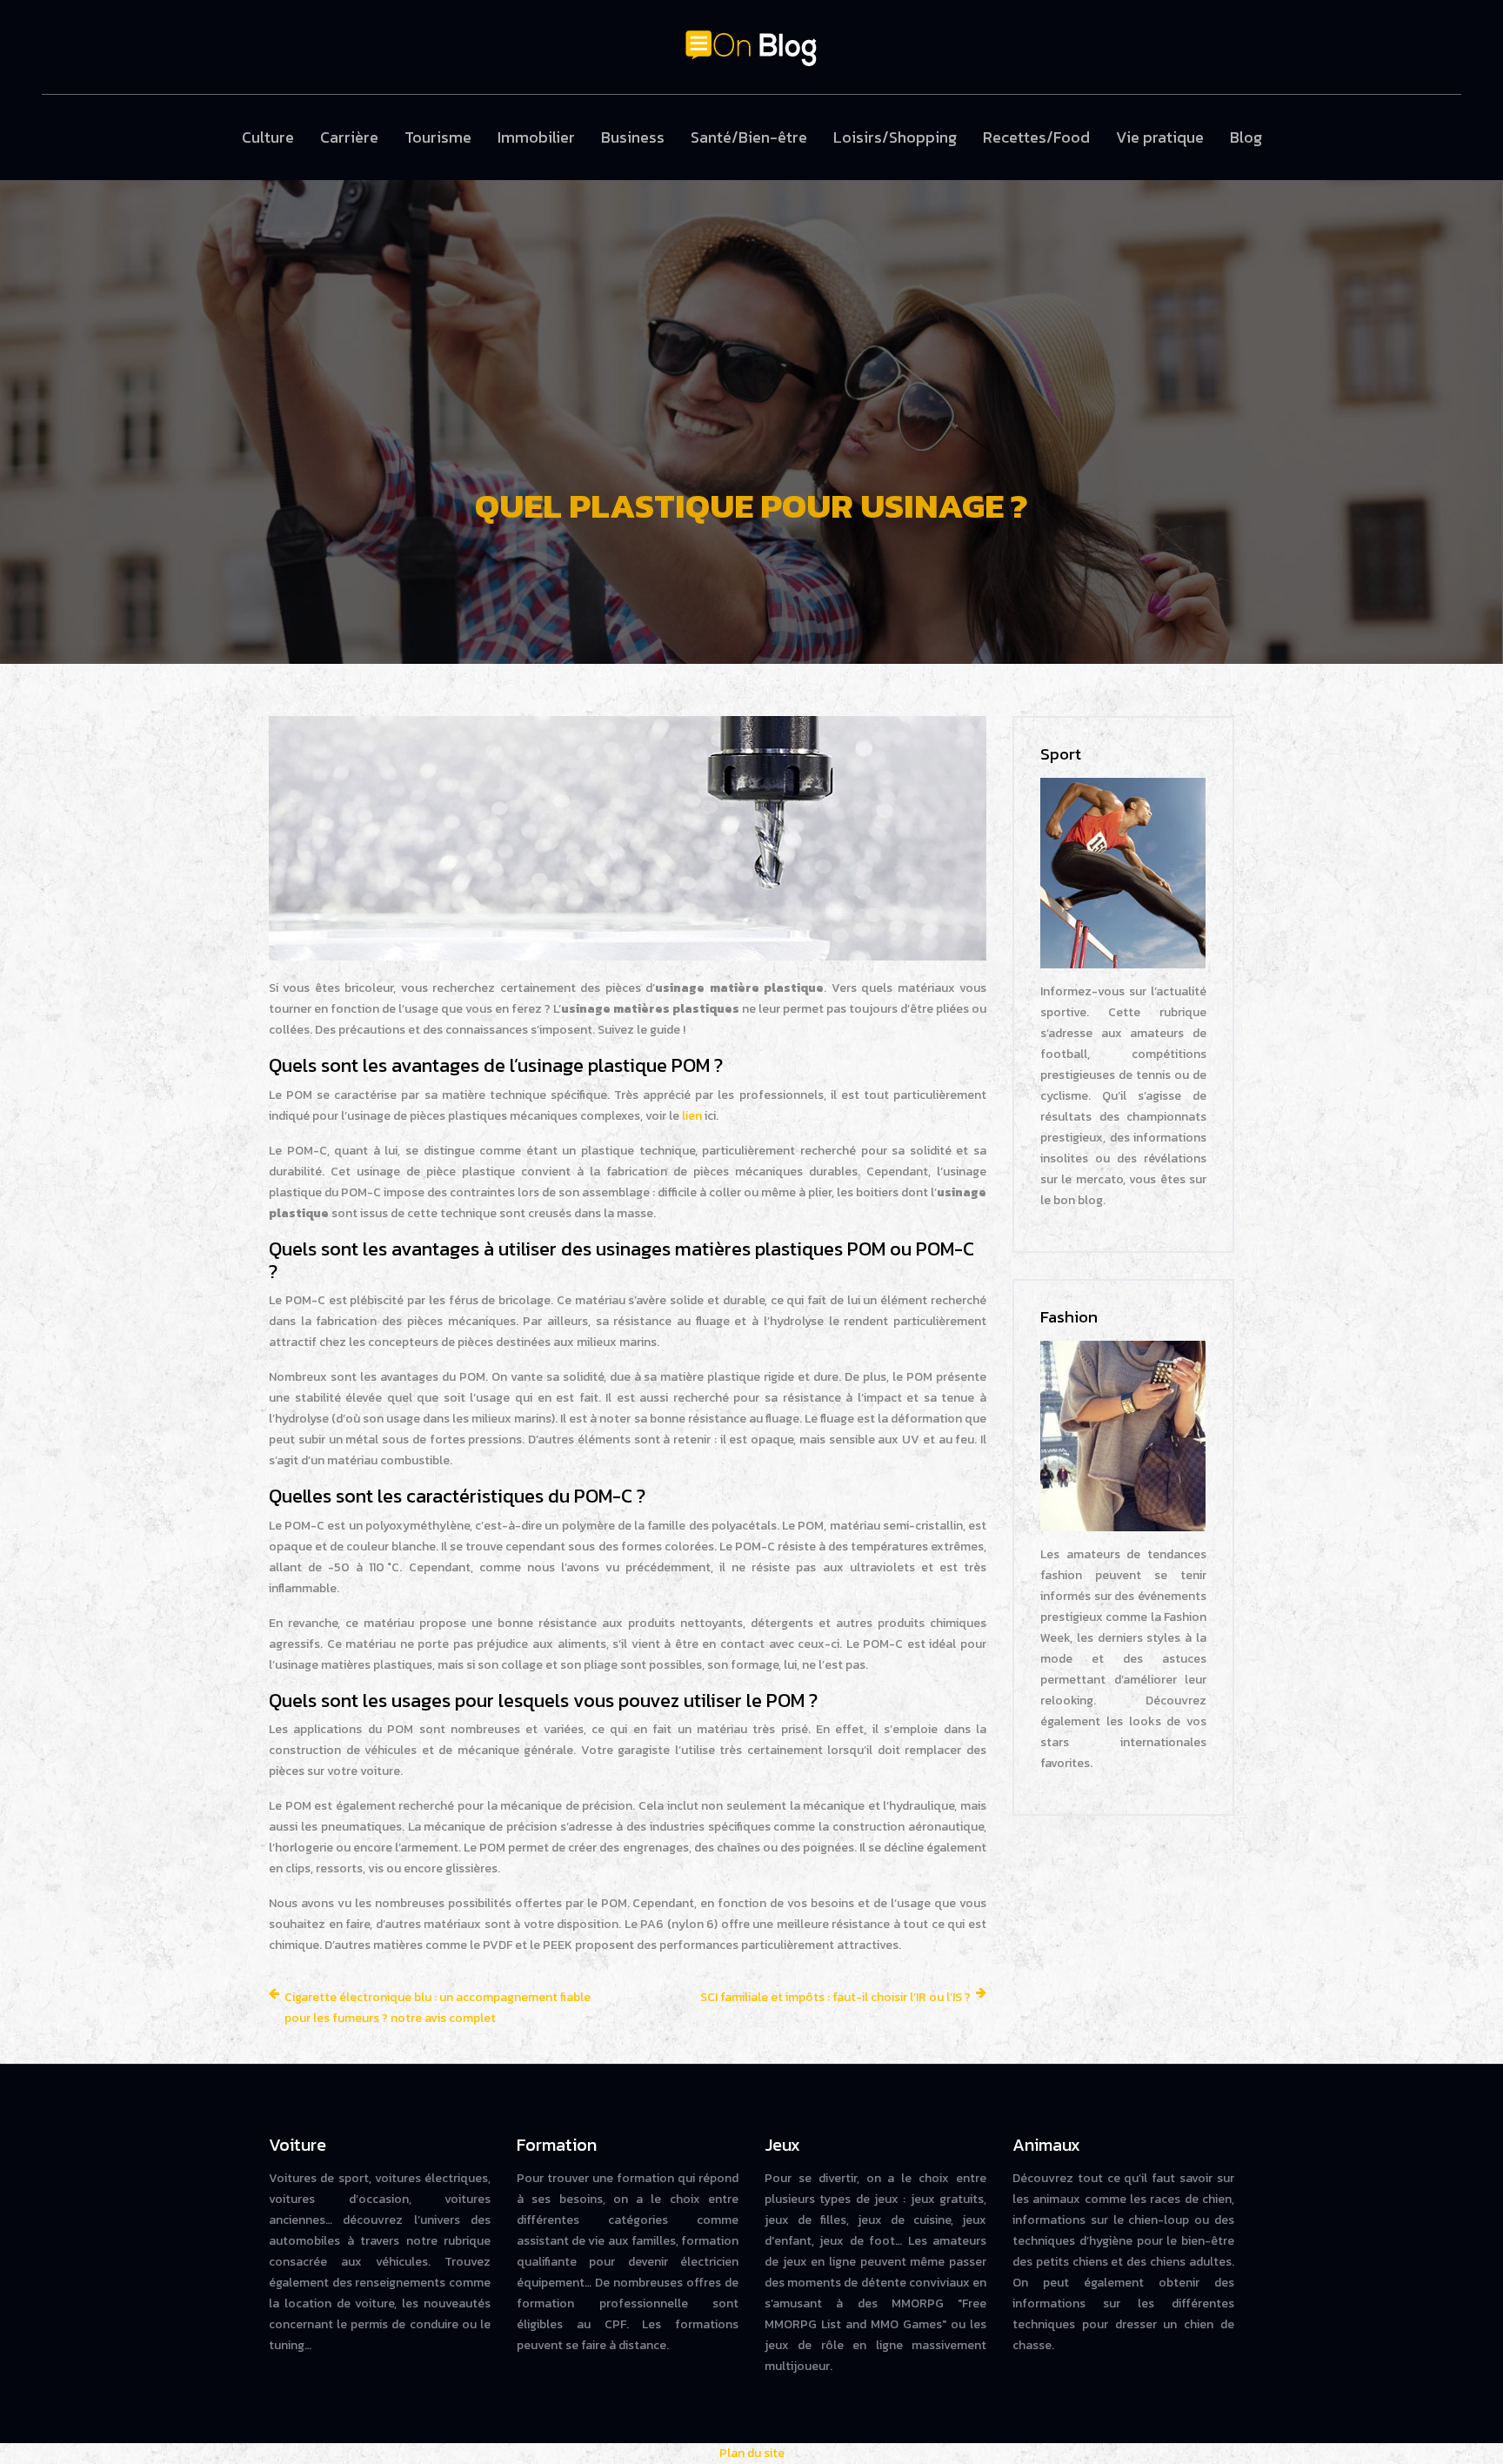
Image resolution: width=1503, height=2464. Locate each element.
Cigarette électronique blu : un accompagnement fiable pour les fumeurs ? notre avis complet (438, 2008)
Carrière (349, 137)
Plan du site (752, 2453)
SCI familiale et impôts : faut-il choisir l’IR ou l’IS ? (835, 1997)
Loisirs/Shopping (895, 137)
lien (692, 1116)
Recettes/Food (1036, 137)
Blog (1246, 137)
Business (633, 137)
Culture (268, 137)
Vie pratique (1160, 137)
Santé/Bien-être (749, 137)
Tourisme (438, 137)
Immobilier (536, 137)
